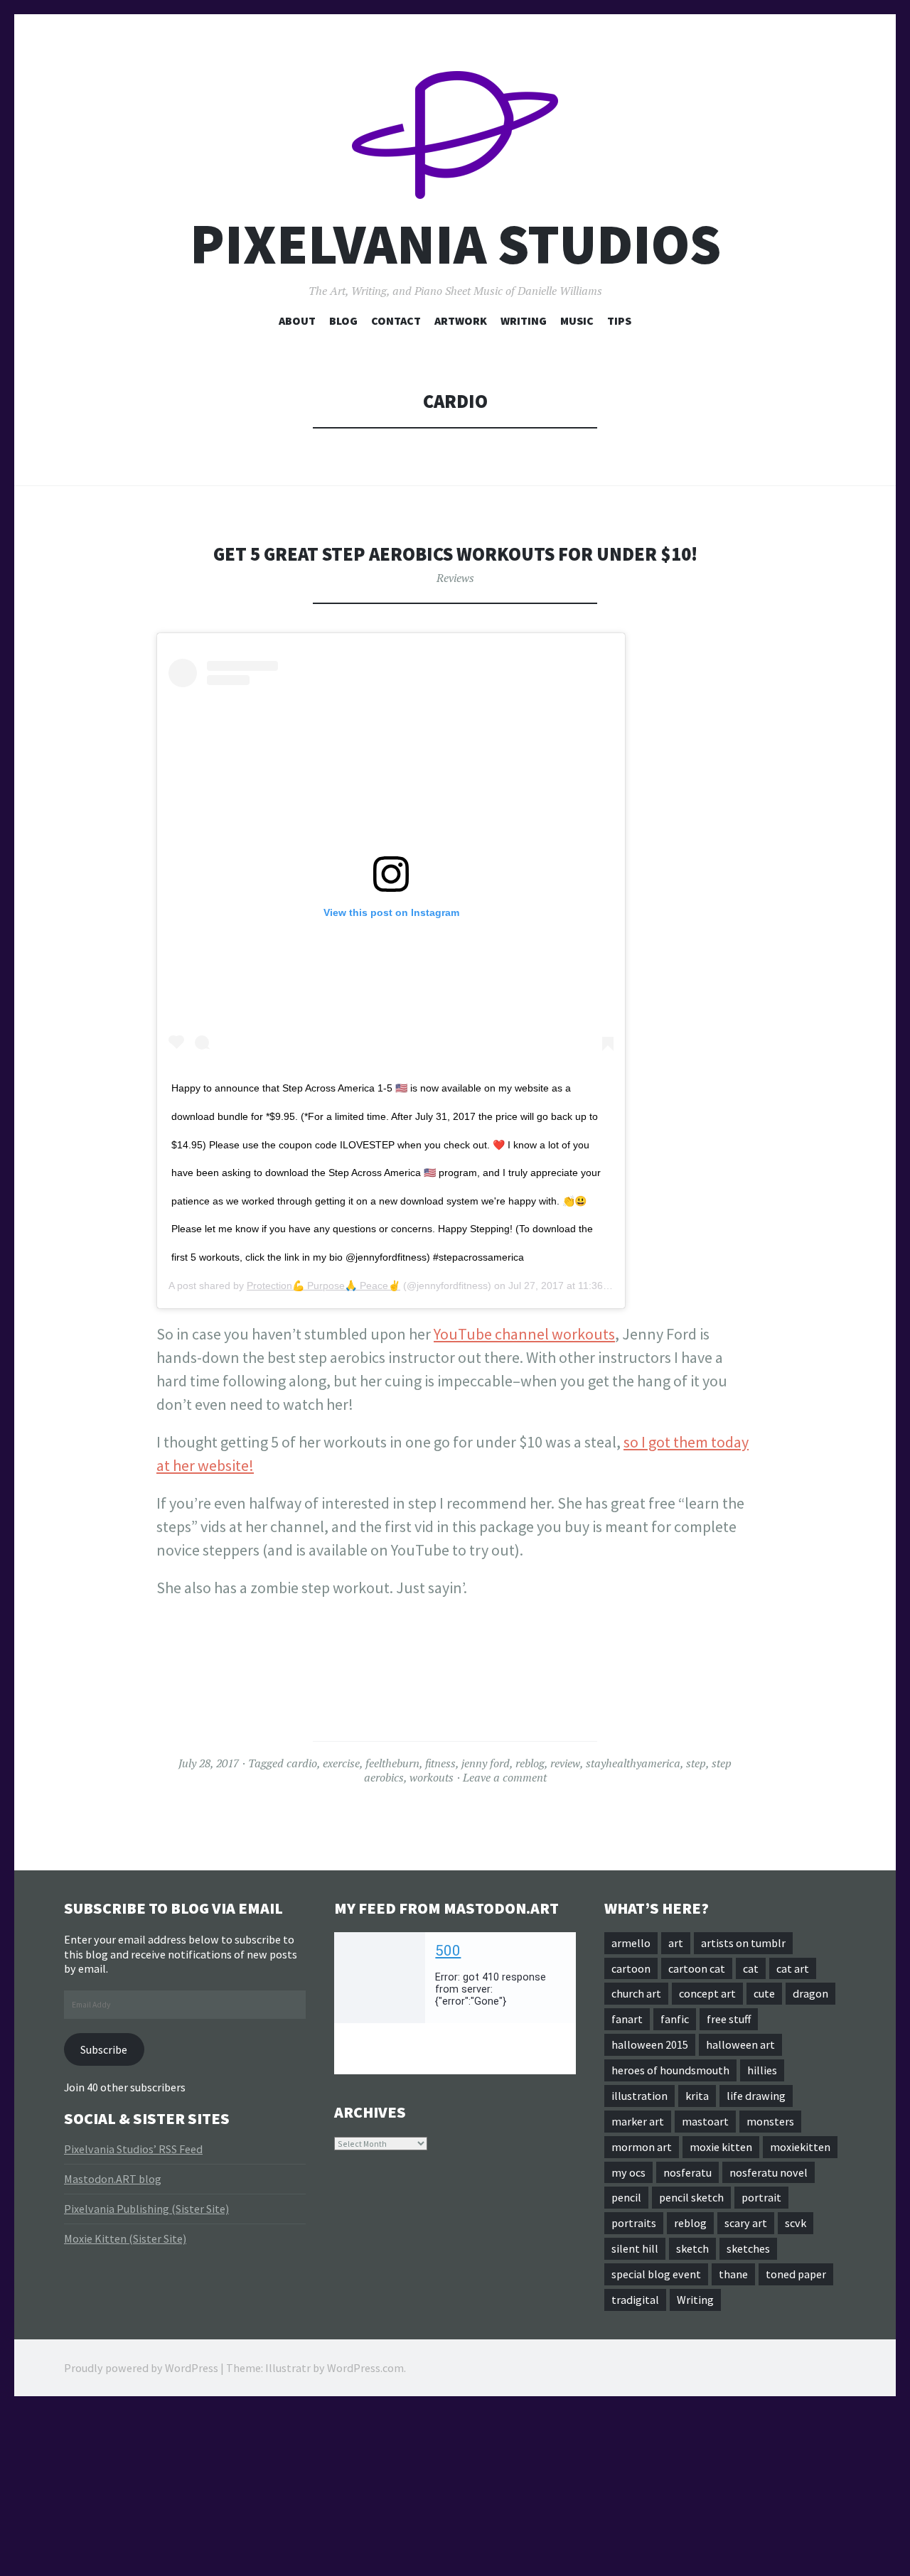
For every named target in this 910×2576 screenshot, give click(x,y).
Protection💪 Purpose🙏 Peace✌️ (323, 1286)
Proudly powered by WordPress (141, 2368)
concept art (707, 1993)
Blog (343, 320)
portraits (634, 2223)
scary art (746, 2223)
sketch (692, 2248)
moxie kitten (721, 2147)
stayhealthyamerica (633, 1763)
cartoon (631, 1968)
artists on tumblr (743, 1943)
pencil (626, 2197)
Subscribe (104, 2049)
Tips (619, 320)
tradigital (635, 2300)
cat (751, 1968)
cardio (302, 1763)
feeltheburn (392, 1763)
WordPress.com (365, 2368)
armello (631, 1943)
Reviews (455, 578)
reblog (530, 1763)
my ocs (628, 2172)
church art (636, 1993)
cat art (793, 1968)
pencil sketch (691, 2197)
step (696, 1763)
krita (697, 2096)
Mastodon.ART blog (113, 2179)
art (676, 1943)
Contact (396, 320)
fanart (627, 2019)
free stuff (729, 2019)
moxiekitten (800, 2147)
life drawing (756, 2096)
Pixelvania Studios (455, 244)
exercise (341, 1763)
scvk (796, 2223)
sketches (748, 2248)
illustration (639, 2096)
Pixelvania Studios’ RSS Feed (133, 2149)
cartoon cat (697, 1968)
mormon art (642, 2147)
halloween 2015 (650, 2044)
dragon (810, 1993)
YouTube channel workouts (524, 1334)
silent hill (635, 2248)
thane (733, 2274)
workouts (432, 1777)
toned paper (796, 2274)
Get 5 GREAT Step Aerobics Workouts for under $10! (455, 554)
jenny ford (486, 1763)
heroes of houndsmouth (670, 2070)
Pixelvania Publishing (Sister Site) (146, 2209)
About (297, 320)
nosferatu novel (769, 2172)
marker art (638, 2121)
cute (764, 1993)
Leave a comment (505, 1777)
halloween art (740, 2044)
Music (577, 320)
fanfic (675, 2019)
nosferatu (687, 2172)
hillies (762, 2070)
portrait (761, 2197)
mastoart (705, 2121)
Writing (524, 320)
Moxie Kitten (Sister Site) (125, 2238)
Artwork (461, 320)
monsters (770, 2121)
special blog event (656, 2274)
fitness (440, 1763)
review (565, 1763)
